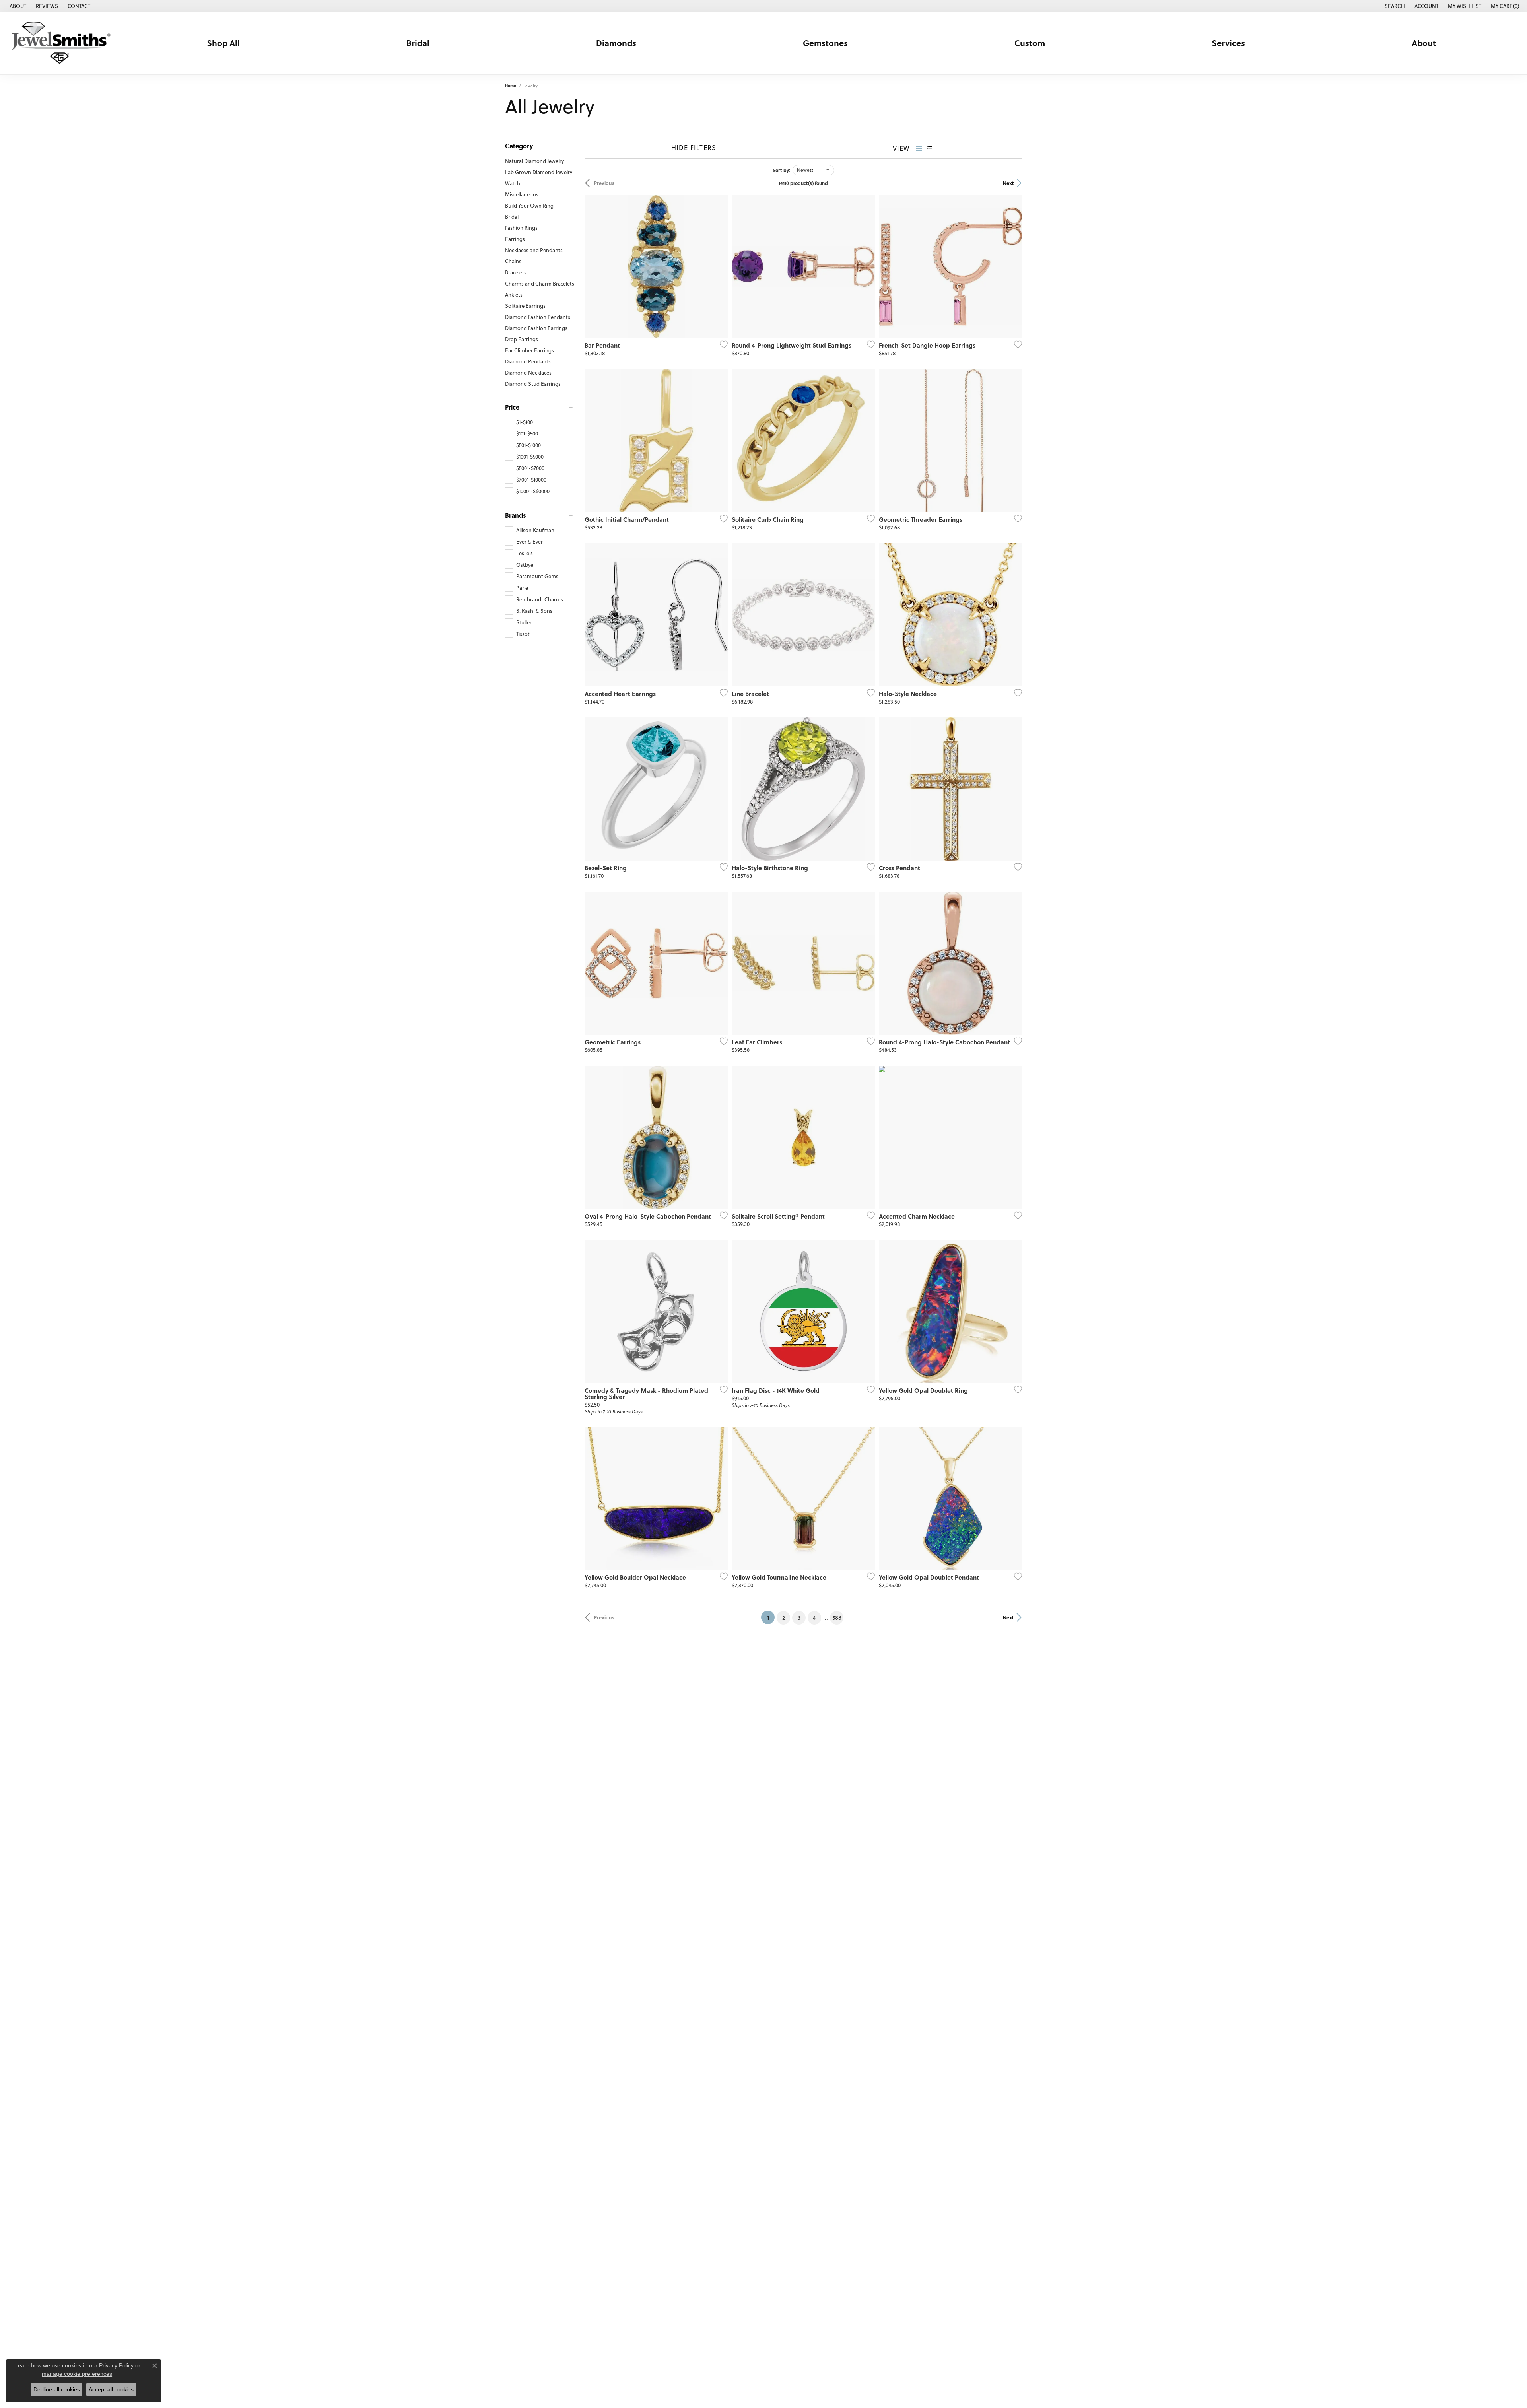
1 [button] (771, 1617)
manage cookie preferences (77, 2374)
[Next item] (866, 266)
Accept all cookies (111, 2389)
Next (1008, 183)
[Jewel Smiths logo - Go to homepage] (60, 43)
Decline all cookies (57, 2389)
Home (511, 86)
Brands (516, 515)
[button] (1394, 6)
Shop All (223, 43)
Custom (1030, 43)
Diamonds (616, 43)
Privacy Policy (116, 2365)
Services (1228, 43)
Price (512, 407)
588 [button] (837, 1618)
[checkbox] (519, 422)
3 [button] (799, 1618)
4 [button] (814, 1618)
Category (519, 146)
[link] (17, 6)
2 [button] (784, 1618)
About (1424, 43)
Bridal (418, 43)
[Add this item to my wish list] (721, 344)
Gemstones (825, 43)
